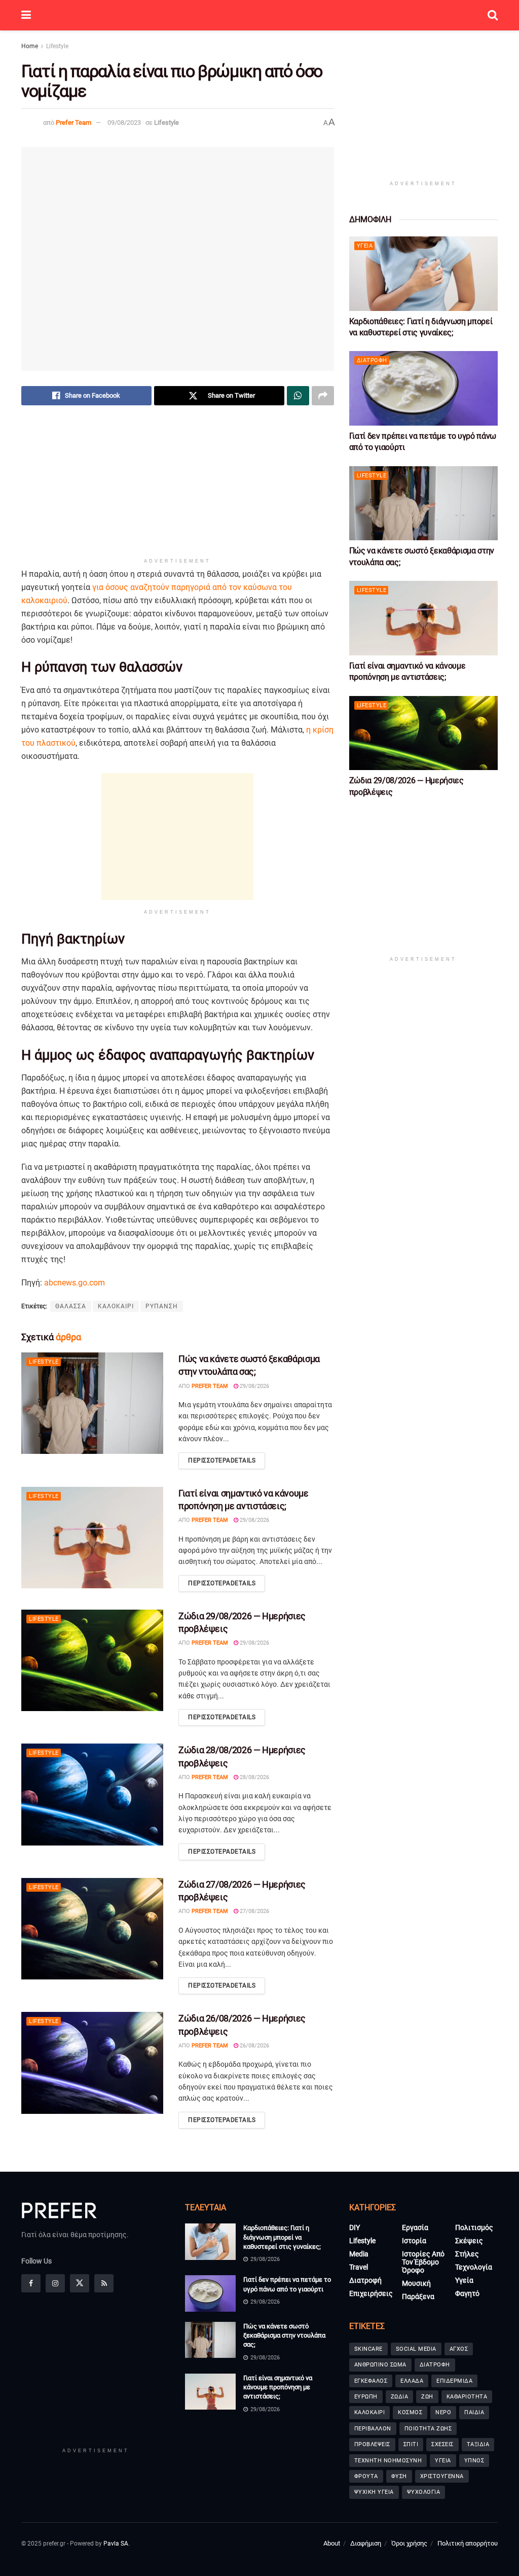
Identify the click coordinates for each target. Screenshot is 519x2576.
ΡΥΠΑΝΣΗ (162, 1306)
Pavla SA (116, 2544)
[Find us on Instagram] (55, 2283)
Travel (359, 2267)
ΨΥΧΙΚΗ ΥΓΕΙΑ (374, 2492)
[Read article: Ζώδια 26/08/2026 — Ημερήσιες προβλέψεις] (92, 2063)
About (332, 2543)
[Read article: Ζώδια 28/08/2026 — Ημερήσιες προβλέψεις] (92, 1794)
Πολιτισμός (474, 2227)
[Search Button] (493, 15)
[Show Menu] (26, 15)
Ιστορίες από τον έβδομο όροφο (423, 2262)
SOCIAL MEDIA (416, 2349)
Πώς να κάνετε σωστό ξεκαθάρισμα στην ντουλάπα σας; (284, 2335)
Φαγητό (467, 2293)
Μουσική (416, 2283)
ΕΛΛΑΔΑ (412, 2381)
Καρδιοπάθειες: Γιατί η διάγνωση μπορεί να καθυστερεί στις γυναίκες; (282, 2237)
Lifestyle (57, 46)
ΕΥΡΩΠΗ (366, 2397)
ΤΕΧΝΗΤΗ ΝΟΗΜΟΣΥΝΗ (388, 2461)
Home (30, 46)
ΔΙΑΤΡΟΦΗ (435, 2365)
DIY (355, 2227)
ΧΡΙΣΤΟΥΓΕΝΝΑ (442, 2476)
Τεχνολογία (474, 2267)
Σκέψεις (469, 2241)
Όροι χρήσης (409, 2543)
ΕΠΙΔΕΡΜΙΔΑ (454, 2381)
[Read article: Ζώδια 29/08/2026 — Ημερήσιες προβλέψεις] (92, 1660)
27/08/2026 (254, 1911)
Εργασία (415, 2227)
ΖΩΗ (427, 2397)
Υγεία (365, 246)
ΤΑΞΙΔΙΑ (478, 2444)
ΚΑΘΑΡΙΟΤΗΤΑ (467, 2397)
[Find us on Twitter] (80, 2283)
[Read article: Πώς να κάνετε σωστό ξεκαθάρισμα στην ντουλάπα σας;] (92, 1403)
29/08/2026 (254, 1386)
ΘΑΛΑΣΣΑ (71, 1306)
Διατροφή (372, 360)
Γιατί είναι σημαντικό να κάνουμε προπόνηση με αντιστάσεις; (278, 2387)
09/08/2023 (124, 123)
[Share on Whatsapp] (298, 396)
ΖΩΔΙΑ (400, 2397)
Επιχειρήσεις (371, 2293)
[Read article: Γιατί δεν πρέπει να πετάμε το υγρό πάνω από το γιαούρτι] (423, 388)
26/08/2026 (254, 2046)
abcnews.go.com (75, 1283)
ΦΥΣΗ (399, 2476)
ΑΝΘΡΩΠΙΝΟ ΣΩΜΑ (380, 2365)
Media (359, 2254)
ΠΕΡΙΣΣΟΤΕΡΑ (222, 1460)
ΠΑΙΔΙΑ (474, 2412)
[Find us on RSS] (104, 2283)
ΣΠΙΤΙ (411, 2444)
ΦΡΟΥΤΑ (366, 2476)
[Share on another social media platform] (323, 396)
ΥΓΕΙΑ (443, 2461)
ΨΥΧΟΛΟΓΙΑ (424, 2492)
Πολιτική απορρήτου (468, 2543)
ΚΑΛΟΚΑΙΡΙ (116, 1306)
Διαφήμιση (366, 2543)
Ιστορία (414, 2241)
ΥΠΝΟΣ (474, 2461)
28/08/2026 (254, 1777)
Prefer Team (73, 123)
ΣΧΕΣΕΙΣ (442, 2444)
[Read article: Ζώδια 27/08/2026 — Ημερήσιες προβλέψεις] (92, 1929)
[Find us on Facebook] (31, 2283)
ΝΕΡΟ (443, 2412)
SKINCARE (368, 2349)
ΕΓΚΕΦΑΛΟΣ (371, 2381)
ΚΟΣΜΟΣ (410, 2412)
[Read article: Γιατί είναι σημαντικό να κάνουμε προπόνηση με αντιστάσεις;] (92, 1538)
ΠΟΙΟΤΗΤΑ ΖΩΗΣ (428, 2429)
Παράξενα (418, 2296)
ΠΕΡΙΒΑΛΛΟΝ (373, 2429)
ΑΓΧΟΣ (459, 2349)
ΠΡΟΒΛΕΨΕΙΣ (372, 2444)
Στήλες (467, 2254)
